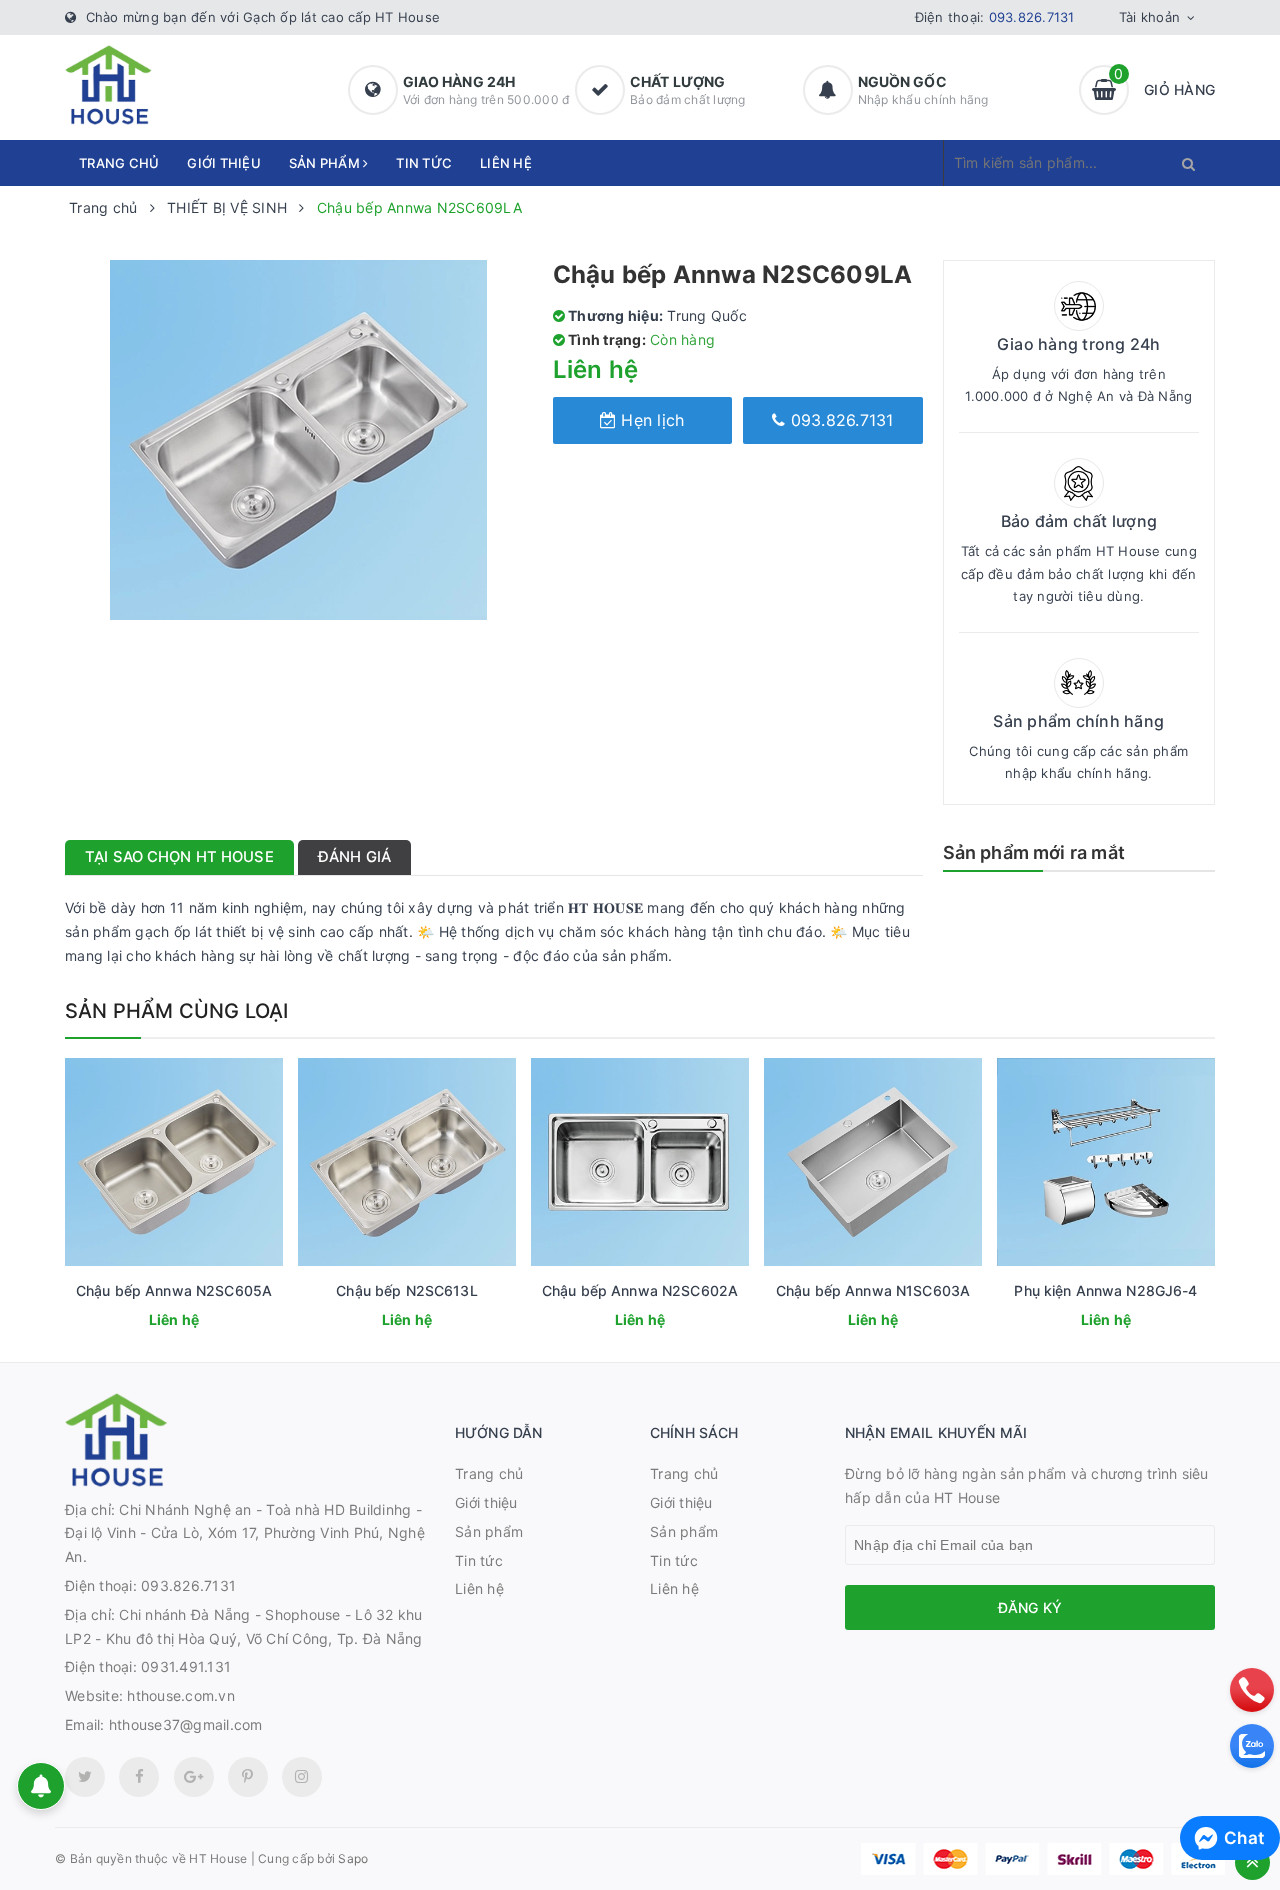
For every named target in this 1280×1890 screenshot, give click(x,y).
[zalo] (1252, 1746)
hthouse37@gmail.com (186, 1724)
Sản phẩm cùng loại (177, 1011)
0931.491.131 (186, 1666)
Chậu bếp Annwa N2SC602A (640, 1290)
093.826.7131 (1032, 17)
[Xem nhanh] (196, 1322)
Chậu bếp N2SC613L (406, 1290)
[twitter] (85, 1777)
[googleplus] (194, 1777)
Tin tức (424, 163)
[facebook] (139, 1777)
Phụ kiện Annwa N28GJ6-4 (1105, 1290)
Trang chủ (119, 163)
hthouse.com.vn (181, 1695)
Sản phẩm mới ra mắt (1034, 852)
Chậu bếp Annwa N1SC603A (873, 1290)
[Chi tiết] (147, 1322)
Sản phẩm (326, 163)
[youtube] (248, 1777)
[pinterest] (302, 1777)
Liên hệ (506, 163)
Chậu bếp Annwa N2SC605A (174, 1290)
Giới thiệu (224, 163)
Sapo (353, 1858)
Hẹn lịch (650, 420)
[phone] (1252, 1690)
